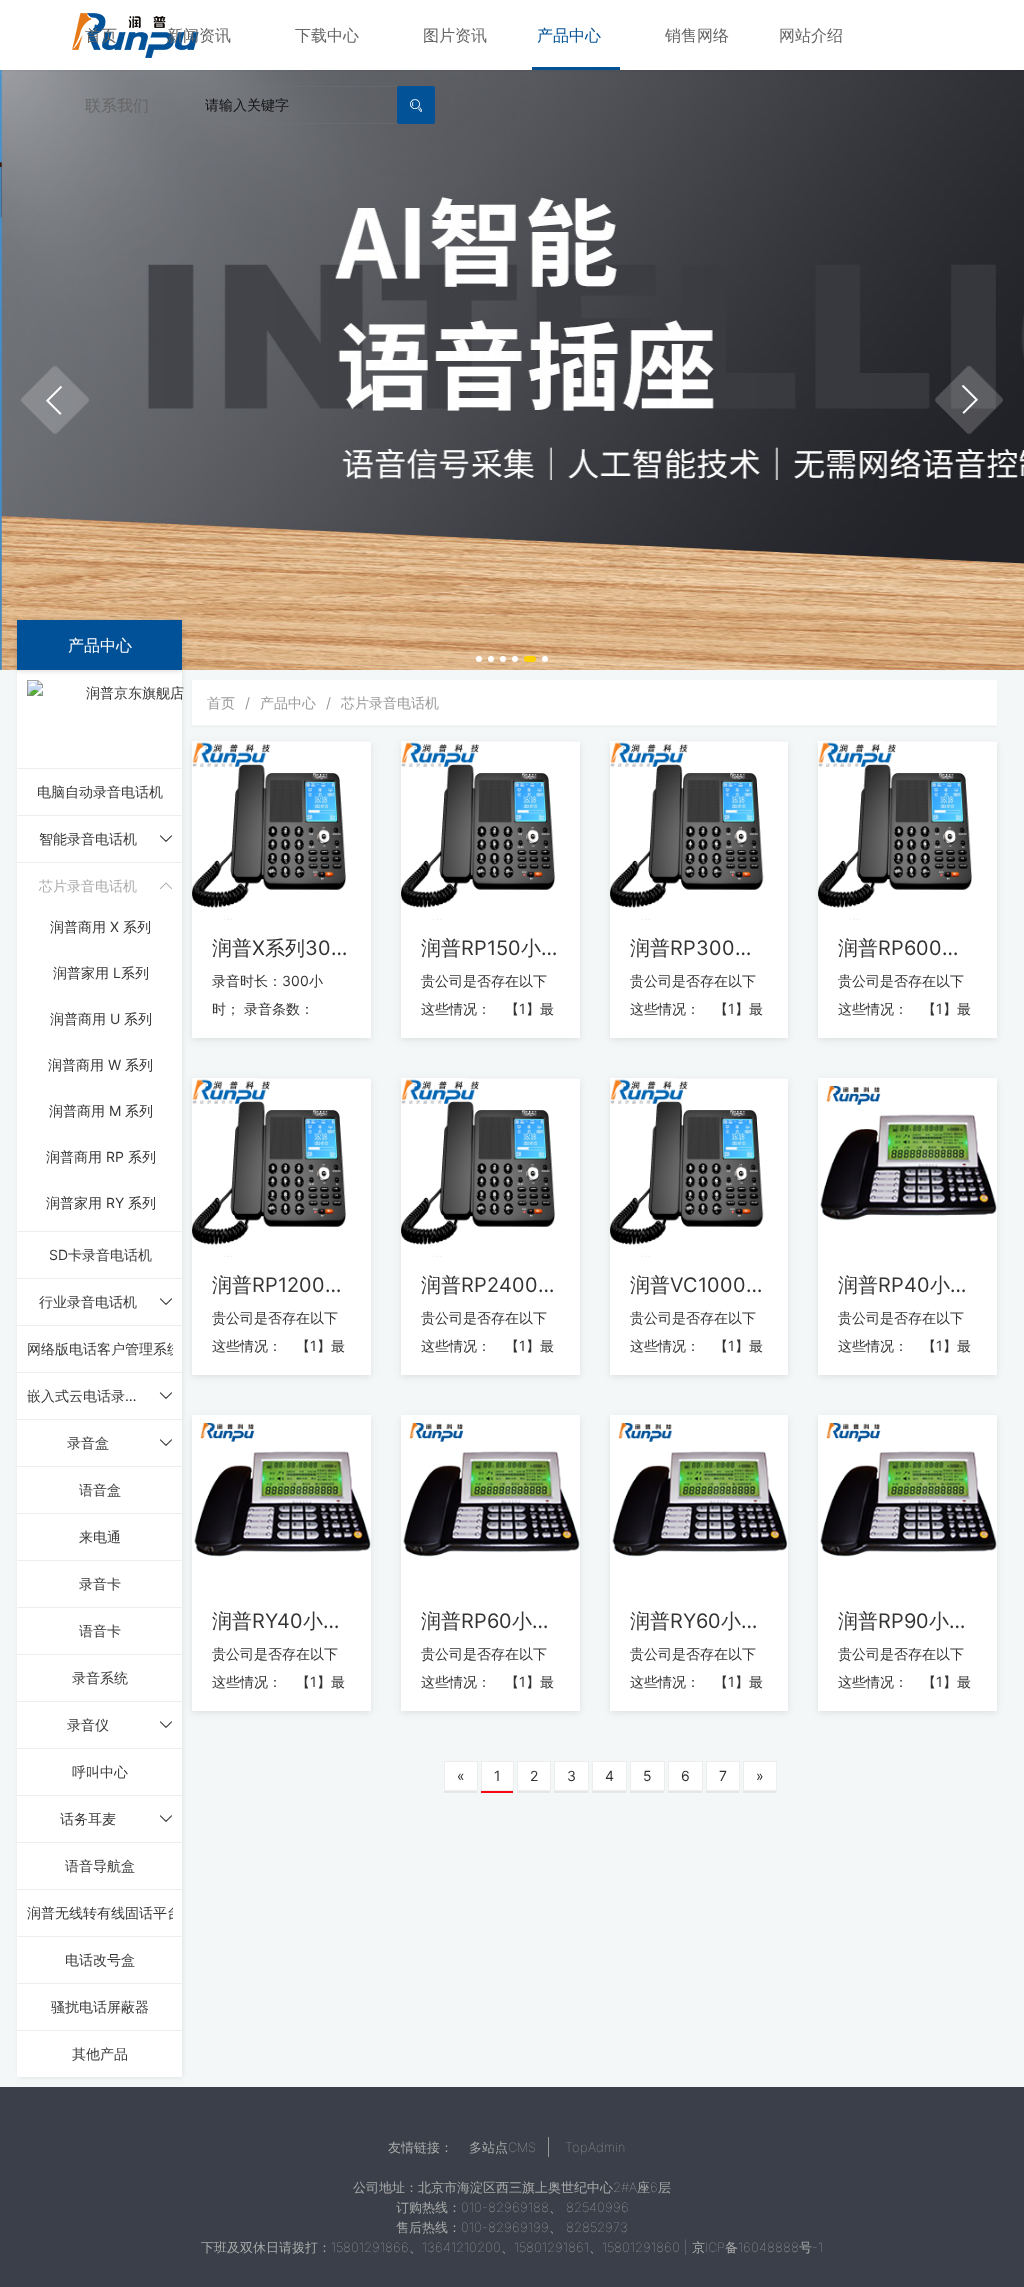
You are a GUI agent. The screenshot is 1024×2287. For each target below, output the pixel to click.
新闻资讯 (199, 35)
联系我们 (117, 105)
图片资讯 (455, 35)
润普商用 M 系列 (101, 1110)
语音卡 (100, 1630)
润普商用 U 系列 (101, 1018)
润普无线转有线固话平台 (104, 1912)
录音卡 (100, 1583)
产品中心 (569, 35)
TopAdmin (595, 2147)
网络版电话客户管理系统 (104, 1348)
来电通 (100, 1536)
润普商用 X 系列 (100, 926)
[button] (55, 400)
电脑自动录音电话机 (100, 791)
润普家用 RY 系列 (101, 1202)
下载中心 (327, 35)
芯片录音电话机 (390, 702)
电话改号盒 (100, 1959)
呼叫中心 (100, 1771)
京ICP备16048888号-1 (757, 2247)
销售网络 (697, 35)
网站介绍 (811, 35)
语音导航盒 (100, 1865)
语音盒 (100, 1489)
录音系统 (100, 1677)
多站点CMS (502, 2147)
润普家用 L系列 (101, 972)
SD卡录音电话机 (100, 1254)
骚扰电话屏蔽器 (100, 2006)
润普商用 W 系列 (100, 1064)
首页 (101, 35)
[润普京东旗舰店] (127, 717)
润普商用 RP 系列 (101, 1156)
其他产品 (100, 2053)
